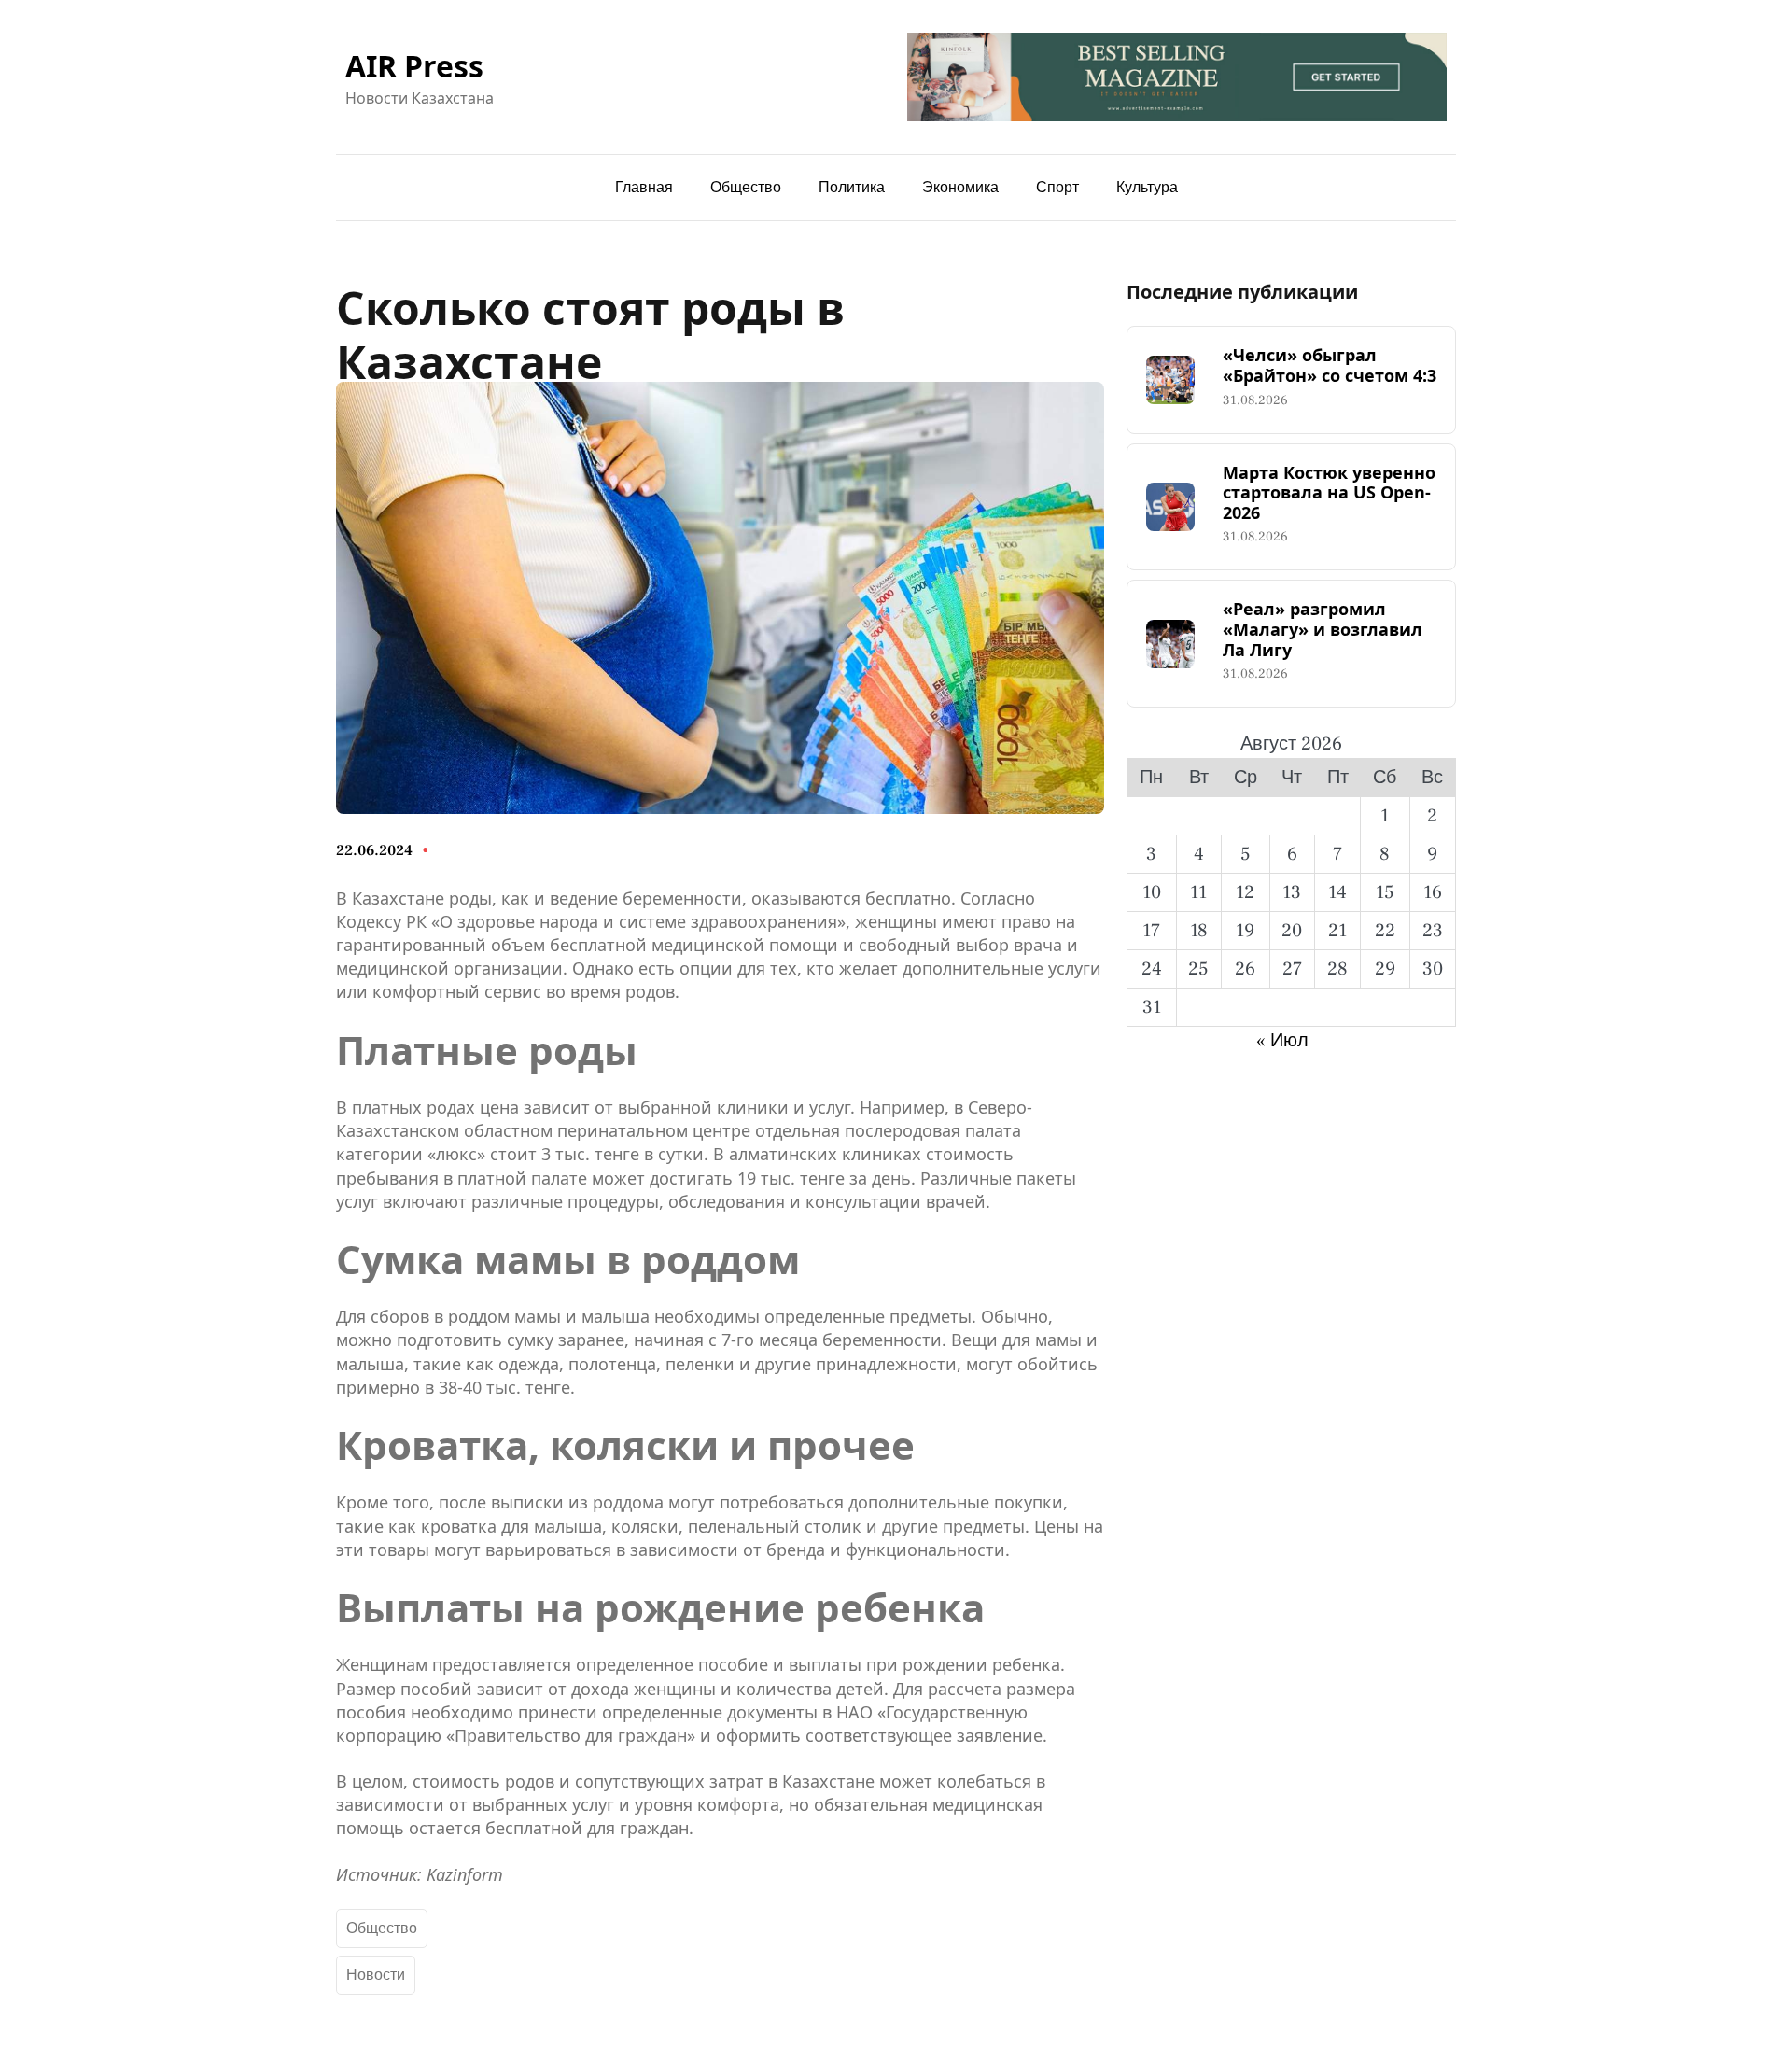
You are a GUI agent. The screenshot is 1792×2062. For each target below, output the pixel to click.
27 (1292, 969)
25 (1198, 969)
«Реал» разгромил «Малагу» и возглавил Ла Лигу (1323, 630)
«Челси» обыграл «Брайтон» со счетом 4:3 (1330, 365)
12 (1245, 892)
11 (1198, 892)
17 (1151, 931)
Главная (644, 188)
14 (1337, 892)
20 (1292, 931)
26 (1245, 969)
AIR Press (414, 66)
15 (1385, 892)
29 (1385, 969)
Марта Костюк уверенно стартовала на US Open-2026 (1329, 493)
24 (1152, 969)
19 (1245, 931)
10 (1152, 892)
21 (1337, 931)
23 (1433, 931)
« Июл (1282, 1041)
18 (1199, 931)
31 (1152, 1007)
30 (1433, 969)
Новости (376, 1975)
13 (1292, 892)
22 (1385, 931)
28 (1337, 969)
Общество (382, 1929)
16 (1433, 892)
